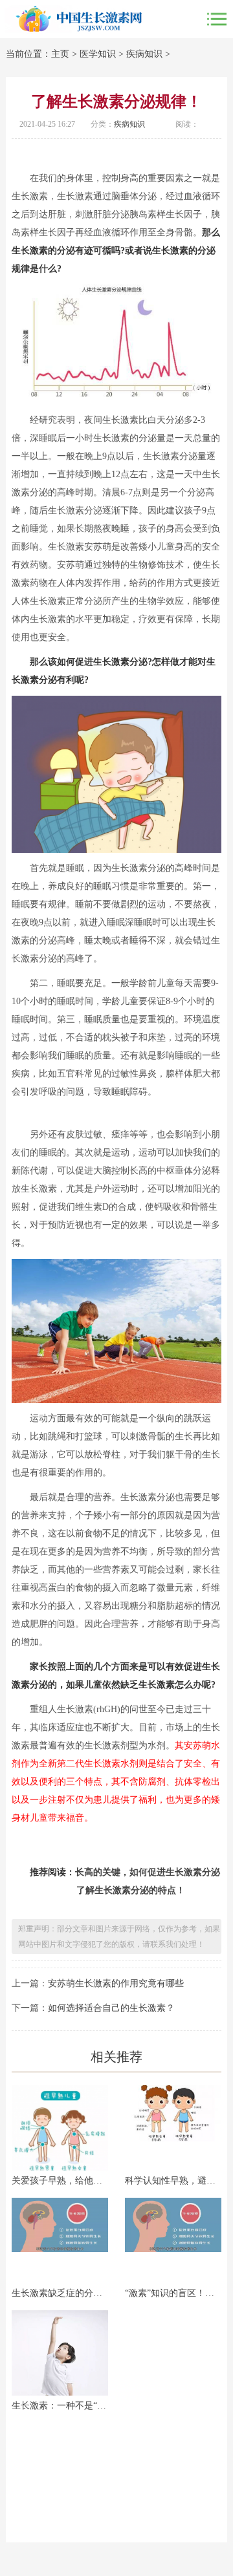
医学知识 (98, 54)
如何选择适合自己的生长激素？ (111, 2008)
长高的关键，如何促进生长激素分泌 (148, 1872)
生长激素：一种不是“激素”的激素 (60, 2406)
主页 (60, 54)
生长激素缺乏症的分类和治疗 (60, 2293)
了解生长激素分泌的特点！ (131, 1890)
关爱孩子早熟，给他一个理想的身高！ (60, 2181)
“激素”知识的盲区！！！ (173, 2293)
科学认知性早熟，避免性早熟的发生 (173, 2181)
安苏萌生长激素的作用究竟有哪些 (116, 1983)
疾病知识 (144, 54)
